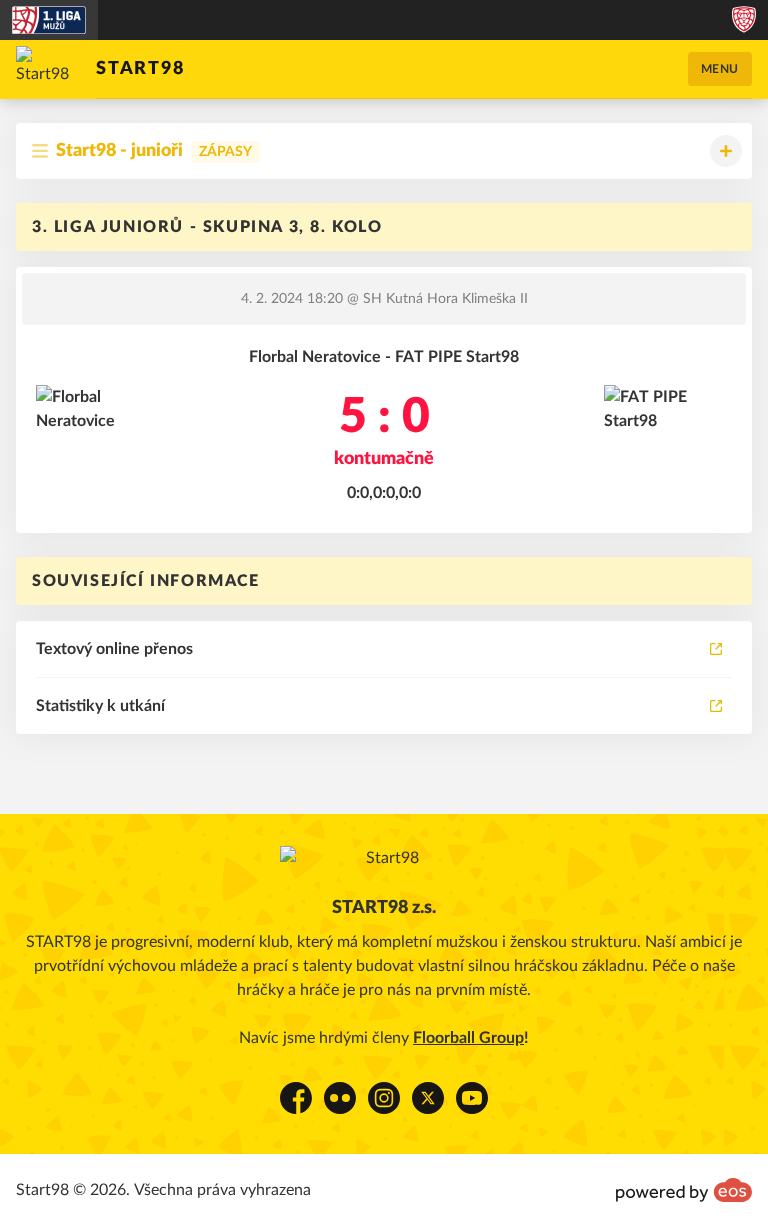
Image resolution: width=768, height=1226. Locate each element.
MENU (720, 69)
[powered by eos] (684, 1190)
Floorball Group (468, 1038)
